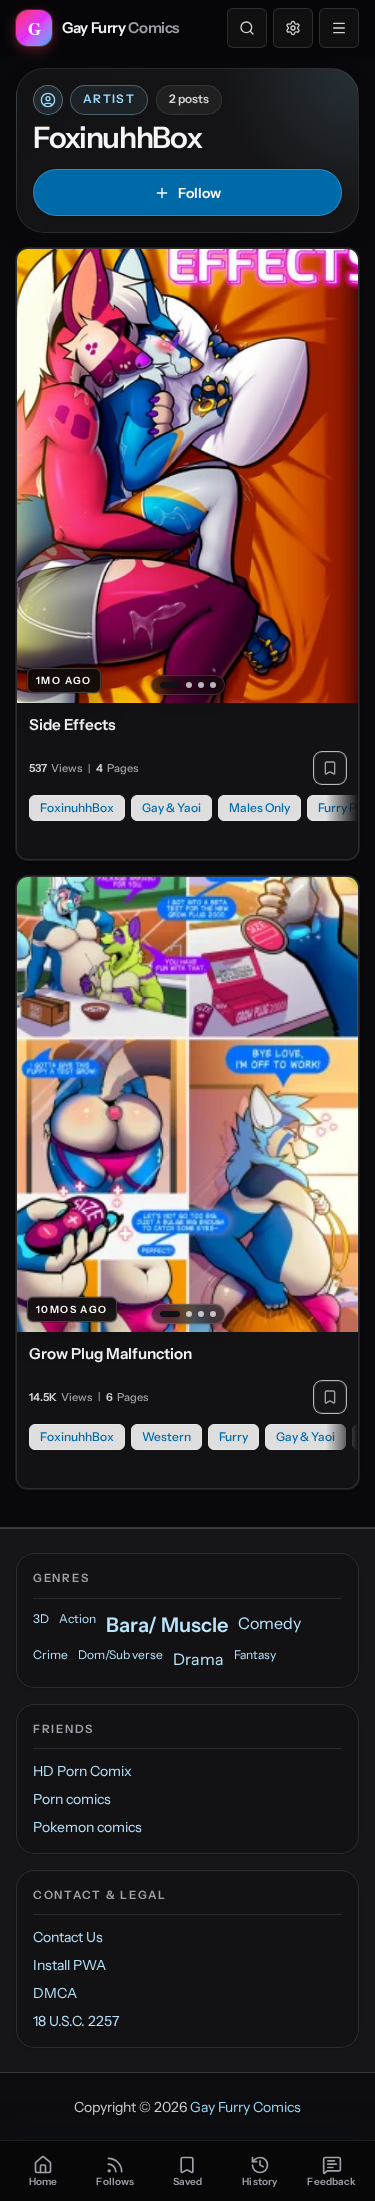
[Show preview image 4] (213, 685)
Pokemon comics (87, 1827)
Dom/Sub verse (120, 1654)
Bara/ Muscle (167, 1625)
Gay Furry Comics (245, 2107)
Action (77, 1618)
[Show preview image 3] (201, 685)
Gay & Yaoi (171, 807)
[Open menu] (339, 28)
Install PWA (69, 1965)
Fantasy (255, 1654)
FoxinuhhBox (77, 807)
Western (166, 1436)
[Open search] (247, 28)
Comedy (269, 1623)
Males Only (259, 807)
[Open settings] (293, 28)
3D (41, 1618)
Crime (50, 1654)
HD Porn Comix (82, 1771)
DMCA (55, 1993)
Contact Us (68, 1937)
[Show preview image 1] (170, 685)
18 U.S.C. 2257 (76, 2021)
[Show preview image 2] (189, 685)
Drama (198, 1659)
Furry (233, 1436)
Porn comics (72, 1799)
